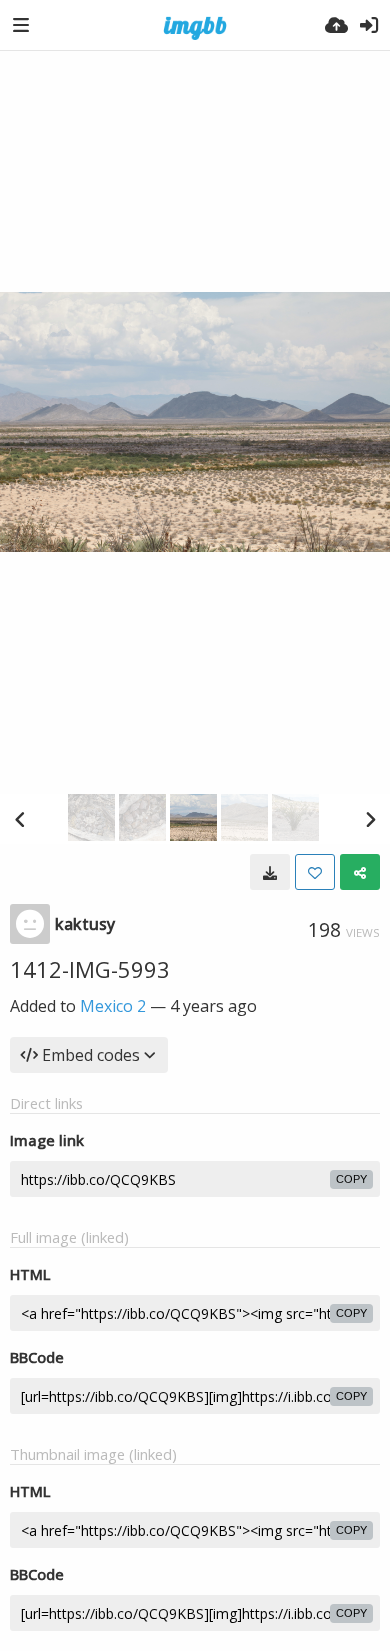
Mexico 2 (113, 1006)
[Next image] (370, 819)
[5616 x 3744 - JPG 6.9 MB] (270, 872)
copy (351, 1179)
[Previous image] (20, 819)
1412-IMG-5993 (90, 969)
